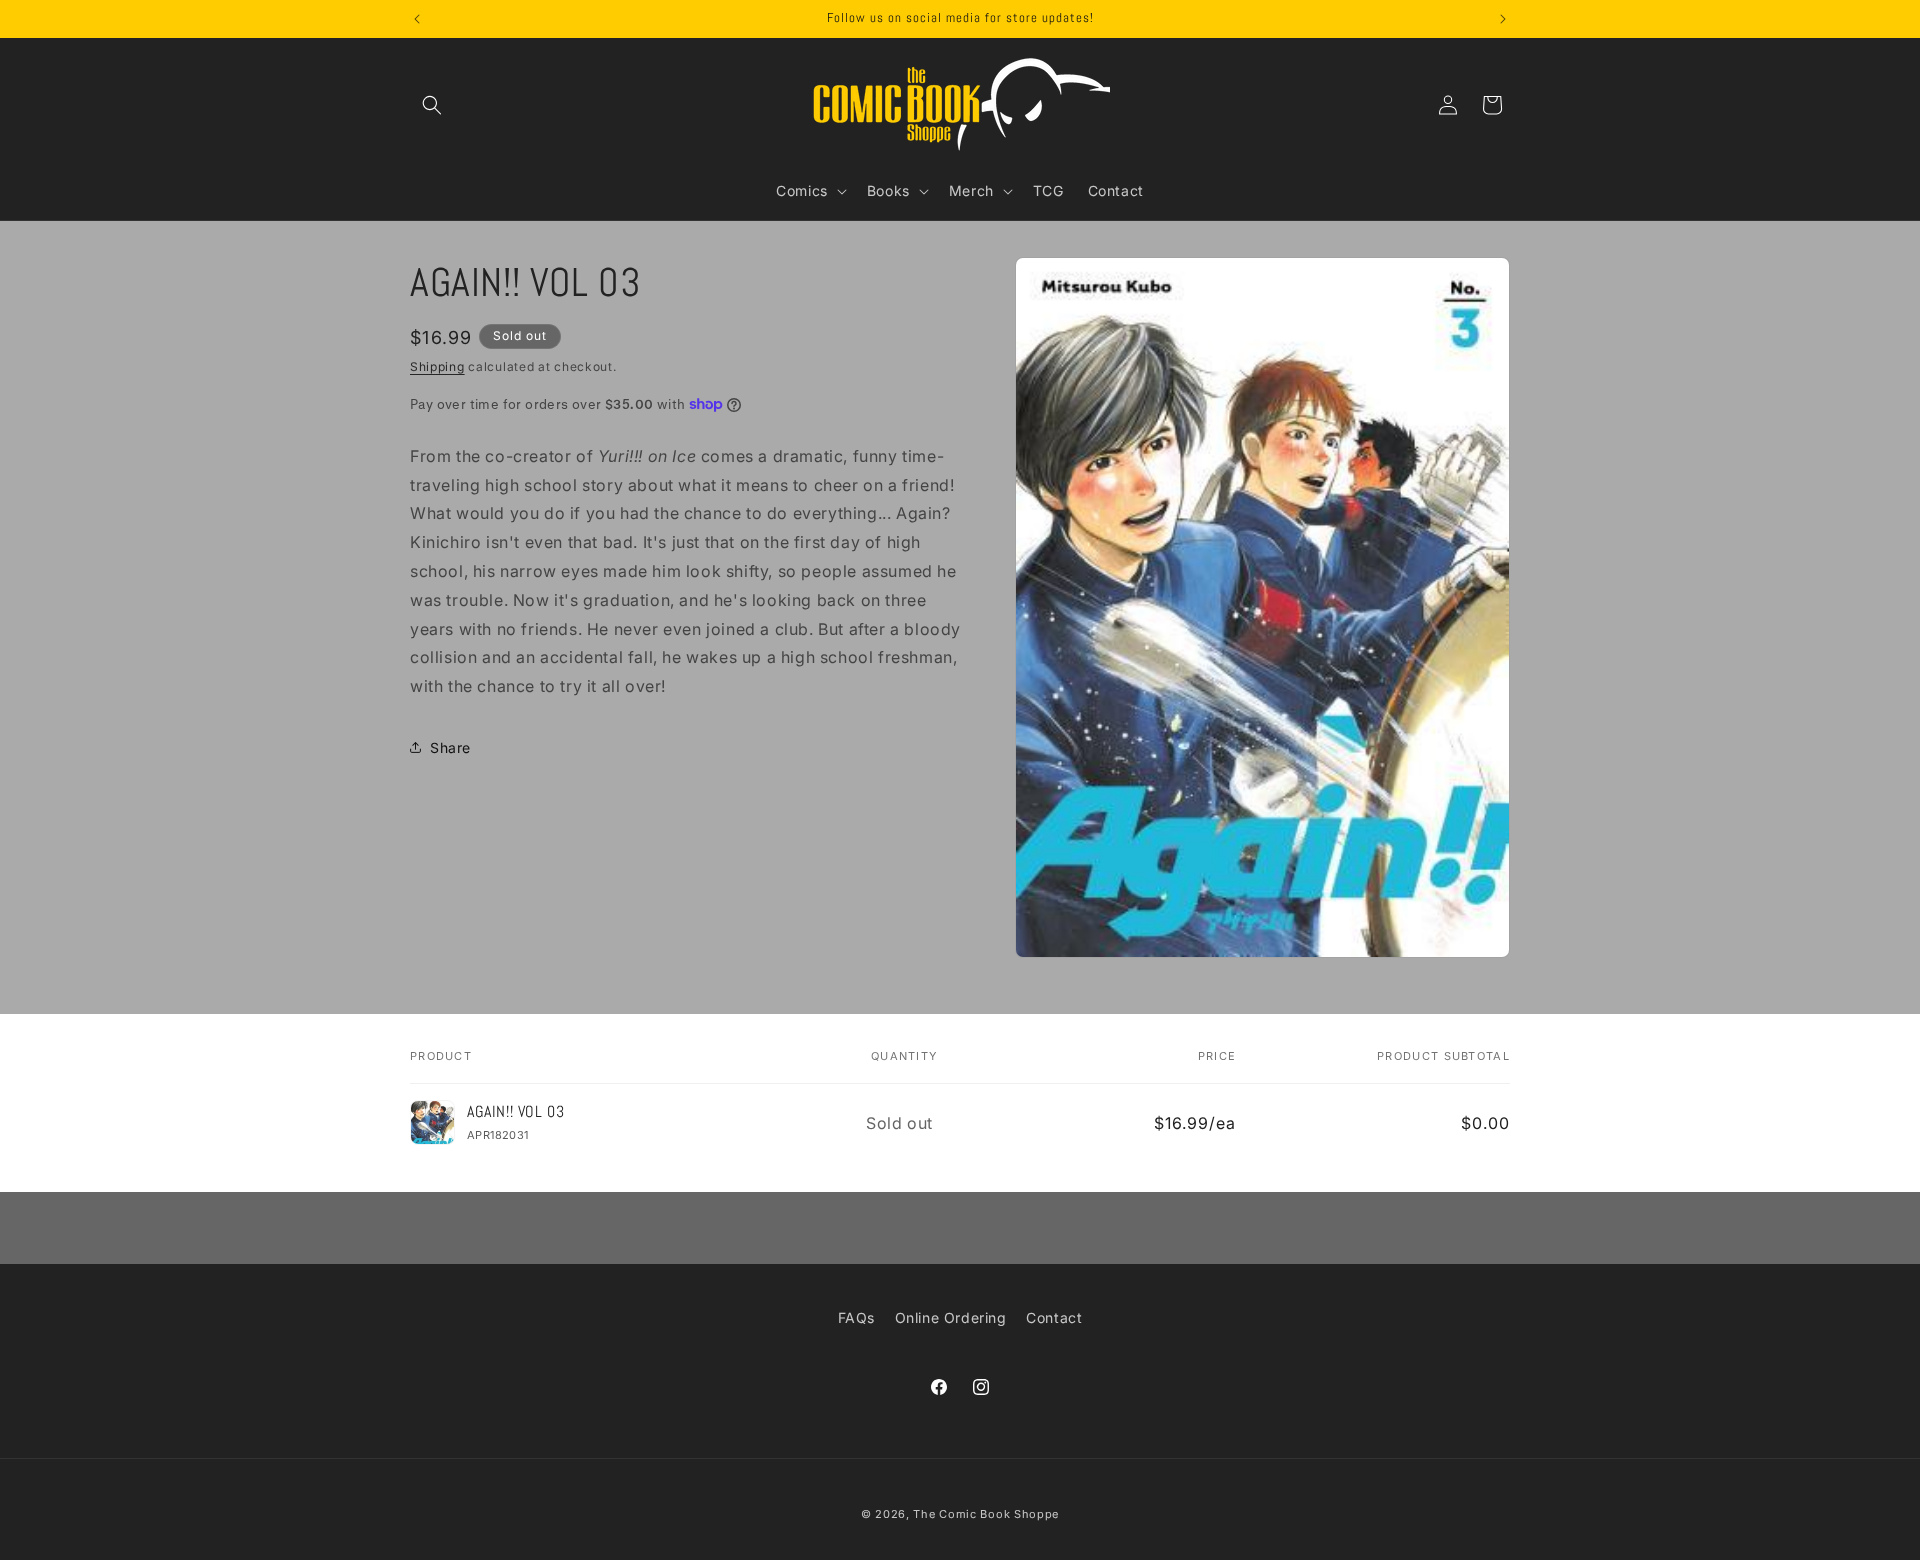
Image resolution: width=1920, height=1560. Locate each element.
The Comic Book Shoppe (986, 1514)
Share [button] (450, 747)
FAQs (856, 1317)
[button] (432, 105)
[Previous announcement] (417, 19)
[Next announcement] (1503, 19)
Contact (1054, 1317)
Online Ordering (951, 1317)
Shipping (437, 366)
